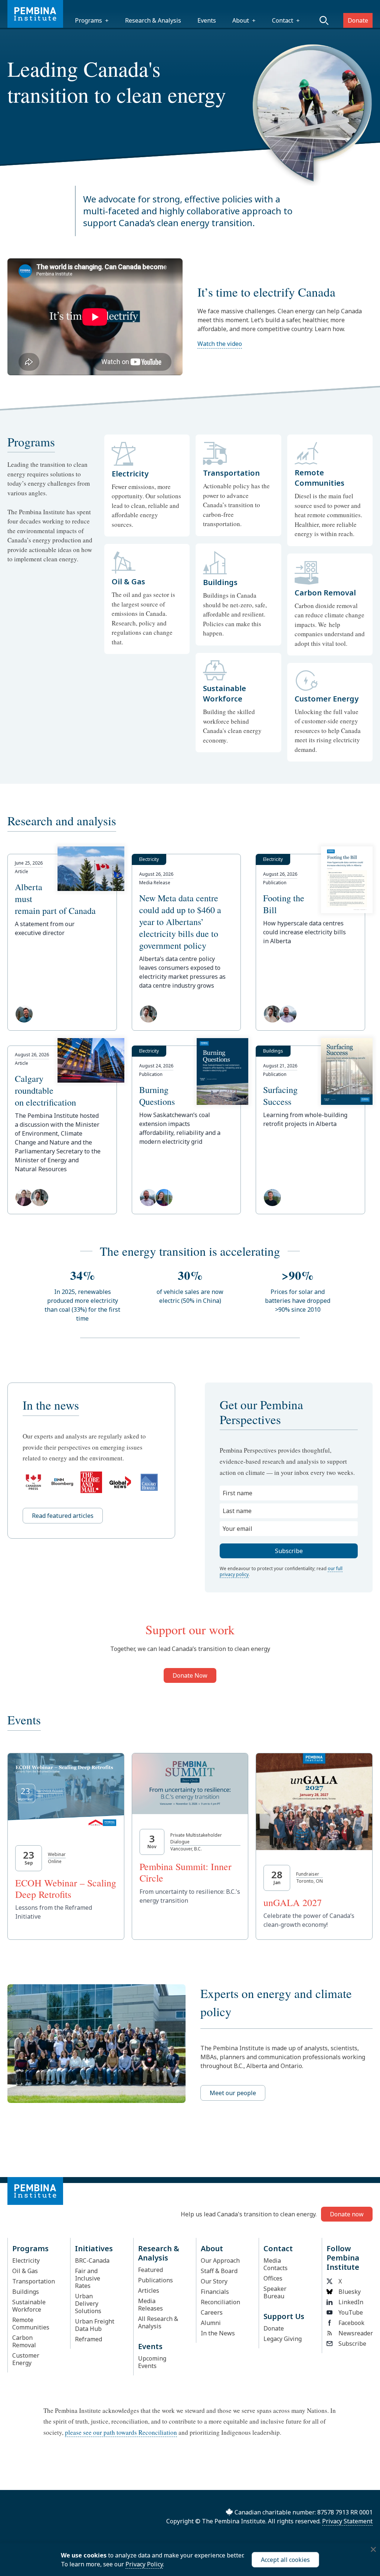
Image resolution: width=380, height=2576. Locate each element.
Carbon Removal (24, 2341)
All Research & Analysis (158, 2322)
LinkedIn (351, 2302)
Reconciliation (220, 2302)
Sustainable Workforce (29, 2306)
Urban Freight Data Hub (95, 2325)
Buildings (26, 2292)
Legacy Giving (283, 2339)
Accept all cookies (285, 2560)
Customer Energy (26, 2359)
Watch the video (220, 344)
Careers (212, 2312)
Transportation (34, 2281)
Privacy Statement (347, 2521)
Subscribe (352, 2344)
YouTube (351, 2312)
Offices (273, 2278)
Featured (150, 2270)
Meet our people (233, 2093)
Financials (215, 2292)
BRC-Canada (92, 2260)
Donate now (347, 2214)
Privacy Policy (144, 2564)
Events (207, 20)
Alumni (211, 2323)
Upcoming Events (152, 2362)
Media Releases (150, 2305)
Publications (155, 2280)
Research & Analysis (153, 20)
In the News (218, 2333)
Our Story (214, 2281)
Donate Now (190, 1675)
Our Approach (220, 2260)
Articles (149, 2291)
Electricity (26, 2260)
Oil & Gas (25, 2271)
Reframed (89, 2339)
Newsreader (353, 2333)
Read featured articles (63, 1516)
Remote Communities (31, 2324)
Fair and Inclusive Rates (88, 2278)
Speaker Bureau (275, 2292)
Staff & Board (219, 2271)
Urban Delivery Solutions (88, 2303)
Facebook (351, 2323)
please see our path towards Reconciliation (121, 2432)
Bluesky (350, 2292)
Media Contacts (276, 2264)
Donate (358, 20)
